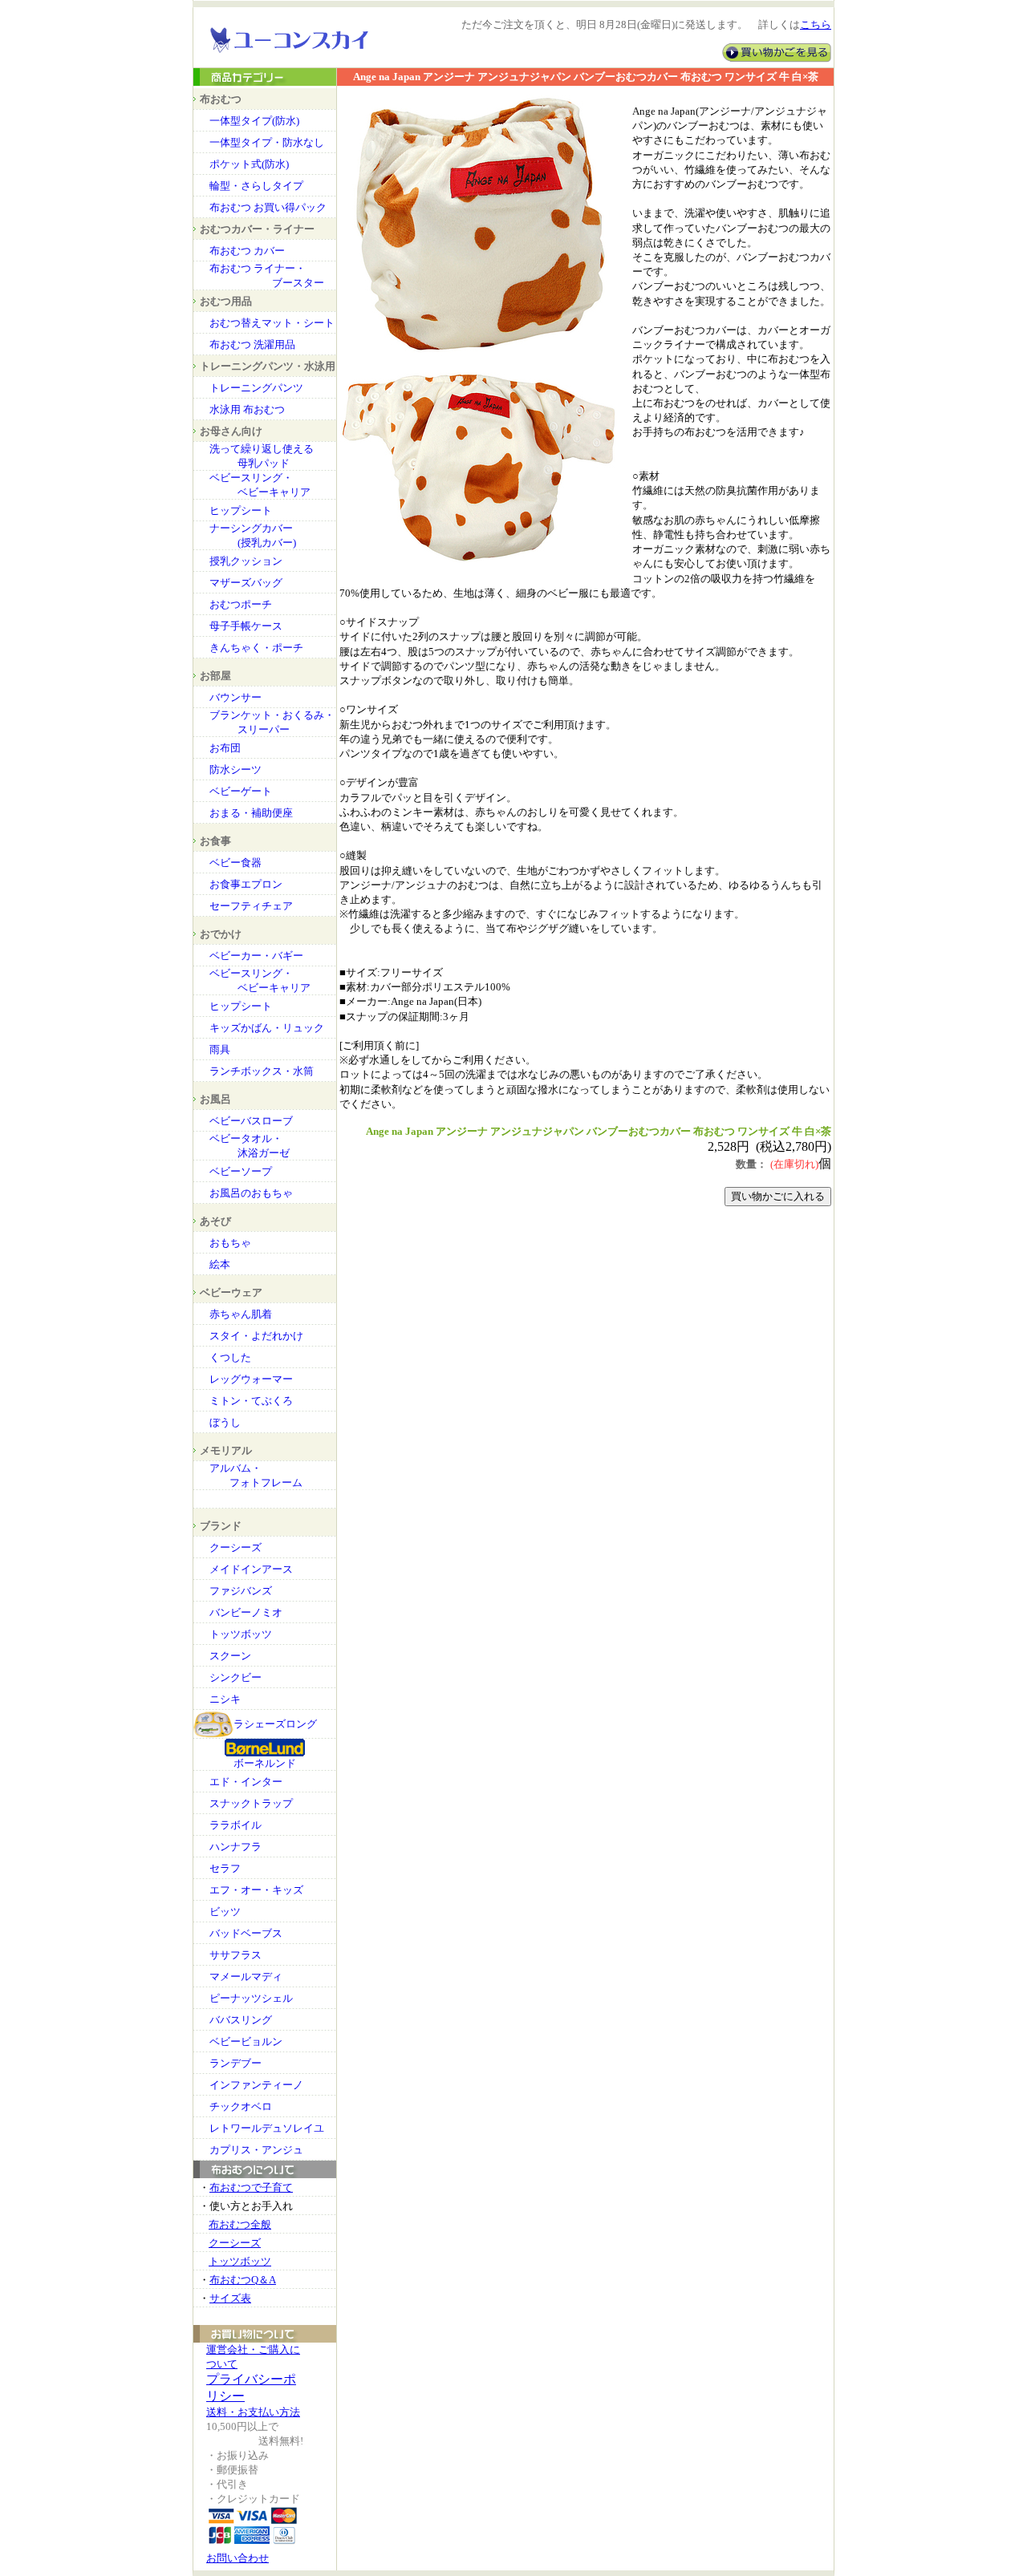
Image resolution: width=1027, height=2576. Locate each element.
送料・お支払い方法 (253, 2412)
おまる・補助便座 (251, 813)
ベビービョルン (246, 2041)
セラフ (225, 1868)
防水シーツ (235, 770)
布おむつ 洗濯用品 (252, 344)
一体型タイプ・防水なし (267, 142)
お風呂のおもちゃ (251, 1193)
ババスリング (241, 2020)
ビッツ (225, 1912)
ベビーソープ (241, 1171)
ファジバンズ (241, 1591)
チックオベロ (241, 2106)
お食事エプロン (246, 884)
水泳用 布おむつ (247, 409)
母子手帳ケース (246, 626)
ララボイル (235, 1825)
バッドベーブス (246, 1933)
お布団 (225, 748)
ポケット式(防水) (249, 164)
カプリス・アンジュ (256, 2150)
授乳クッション (246, 561)
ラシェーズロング (275, 1724)
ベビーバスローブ (251, 1121)
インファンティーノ (256, 2085)
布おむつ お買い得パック (268, 207)
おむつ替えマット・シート (272, 323)
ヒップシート (241, 510)
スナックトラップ (251, 1803)
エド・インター (246, 1782)
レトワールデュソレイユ (267, 2128)
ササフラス (235, 1955)
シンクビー (235, 1677)
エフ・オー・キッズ (256, 1890)
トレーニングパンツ (256, 388)
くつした (230, 1357)
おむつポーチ (241, 604)
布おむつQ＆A (243, 2280)
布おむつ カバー (247, 251)
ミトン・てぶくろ (251, 1401)
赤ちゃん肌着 (241, 1314)
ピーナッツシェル (251, 1998)
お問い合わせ (237, 2558)
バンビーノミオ (246, 1612)
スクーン (230, 1656)
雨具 (220, 1049)
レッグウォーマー (251, 1379)
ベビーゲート (241, 791)
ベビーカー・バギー (256, 956)
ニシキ (225, 1699)
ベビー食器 (235, 863)
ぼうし (225, 1422)
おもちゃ (230, 1243)
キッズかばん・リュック (267, 1028)
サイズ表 (230, 2298)
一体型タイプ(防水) (254, 121)
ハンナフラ (235, 1847)
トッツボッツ (241, 1634)
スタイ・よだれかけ (256, 1336)
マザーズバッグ (246, 583)
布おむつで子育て (251, 2187)
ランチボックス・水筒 (262, 1071)
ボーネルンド (265, 1763)
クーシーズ (235, 1547)
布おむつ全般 (240, 2224)
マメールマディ (246, 1977)
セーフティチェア (251, 906)
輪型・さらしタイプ (256, 186)
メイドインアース (251, 1569)
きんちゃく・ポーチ (256, 648)
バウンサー (235, 697)
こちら (816, 25)
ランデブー (235, 2063)
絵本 (220, 1264)
